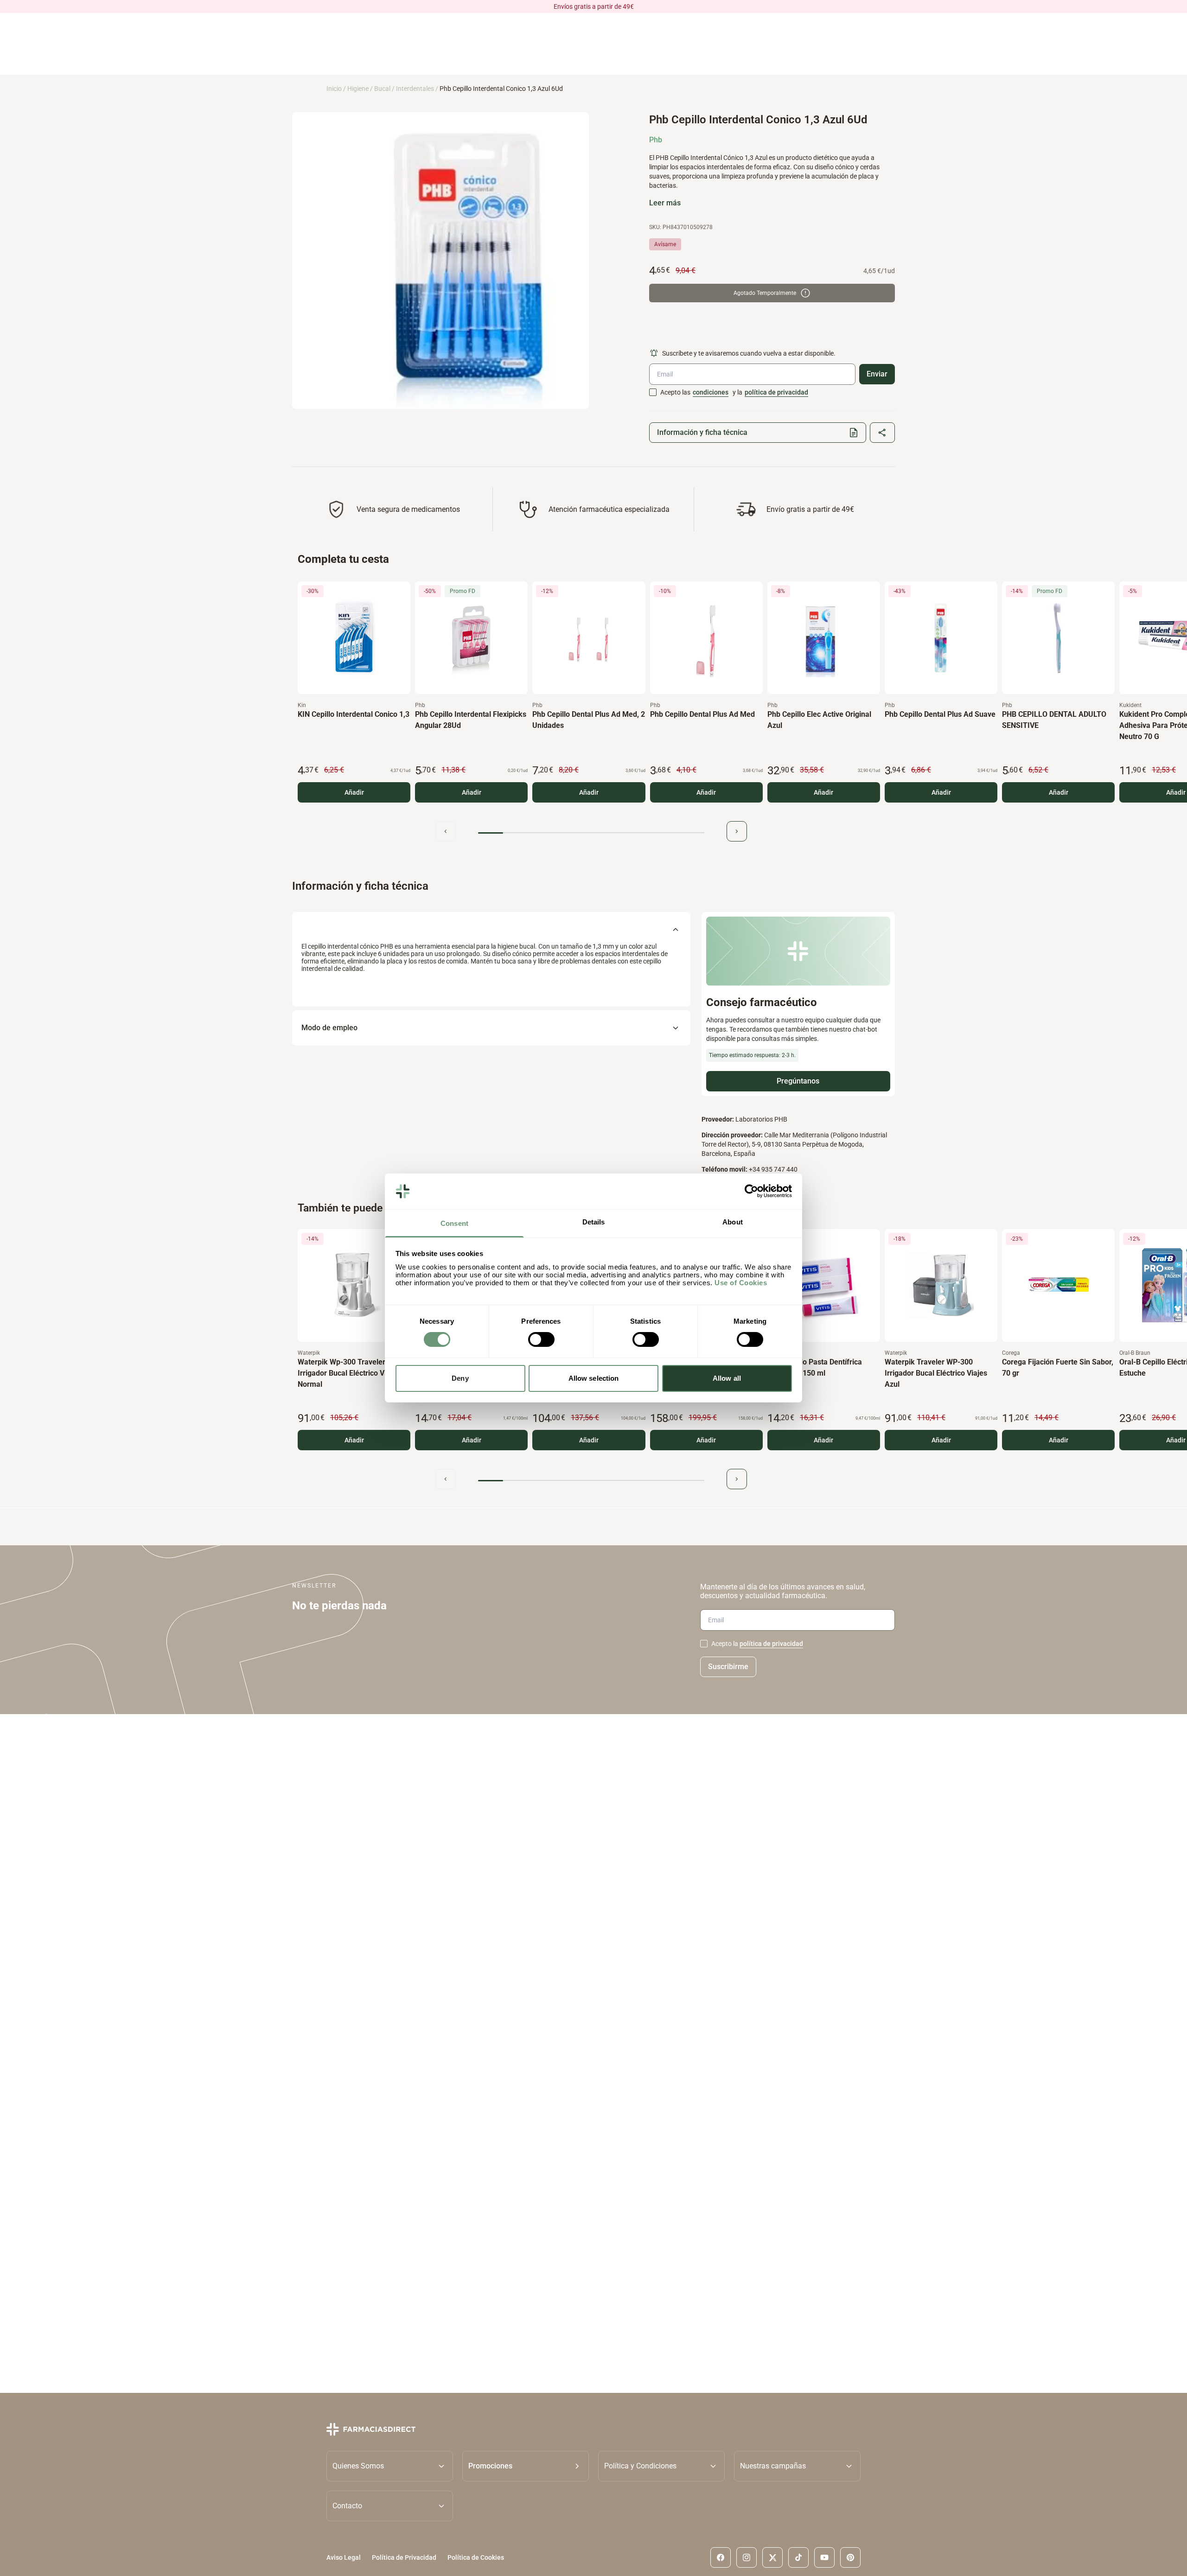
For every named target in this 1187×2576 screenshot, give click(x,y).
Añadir (354, 792)
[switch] (541, 1339)
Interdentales (415, 89)
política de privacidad (776, 392)
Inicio (334, 89)
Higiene (358, 89)
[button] (526, 2466)
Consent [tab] (454, 1223)
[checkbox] (653, 392)
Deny (460, 1378)
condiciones (711, 392)
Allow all (727, 1378)
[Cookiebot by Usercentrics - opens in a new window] (751, 1191)
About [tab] (733, 1222)
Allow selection (594, 1378)
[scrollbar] (591, 833)
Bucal (382, 89)
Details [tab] (594, 1222)
